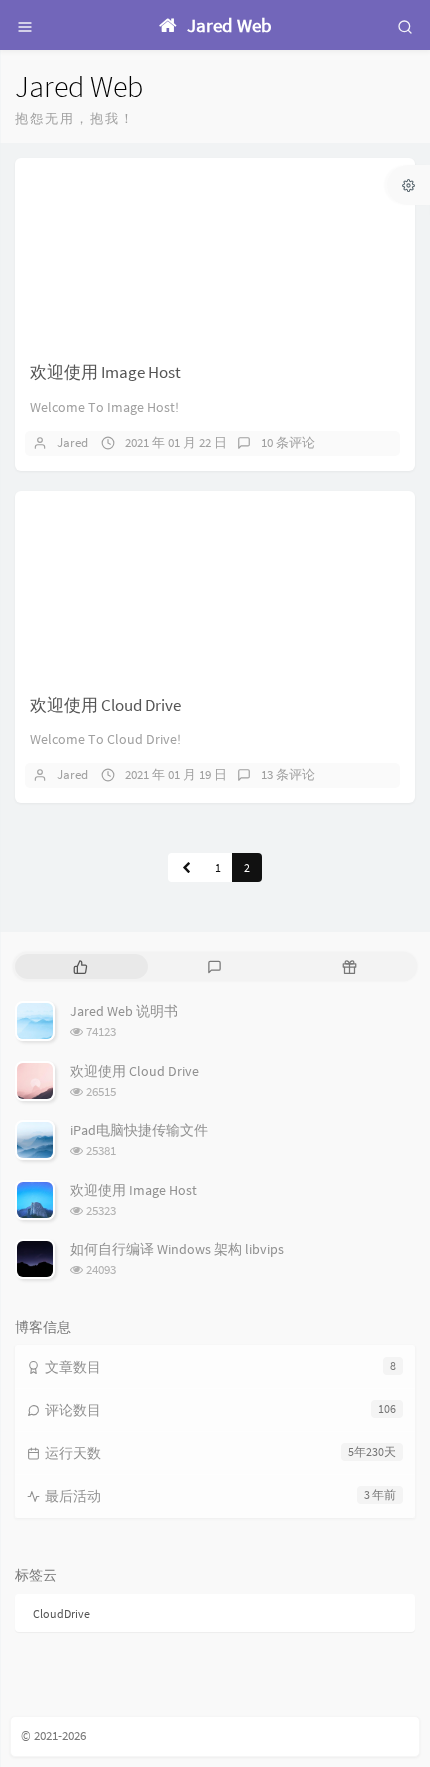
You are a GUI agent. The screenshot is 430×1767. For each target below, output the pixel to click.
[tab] (80, 966)
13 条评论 (288, 774)
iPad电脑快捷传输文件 (139, 1130)
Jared (72, 442)
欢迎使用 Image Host (105, 372)
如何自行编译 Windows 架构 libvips (177, 1249)
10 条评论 (288, 442)
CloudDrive (61, 1613)
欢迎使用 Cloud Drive (105, 705)
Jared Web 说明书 (124, 1011)
